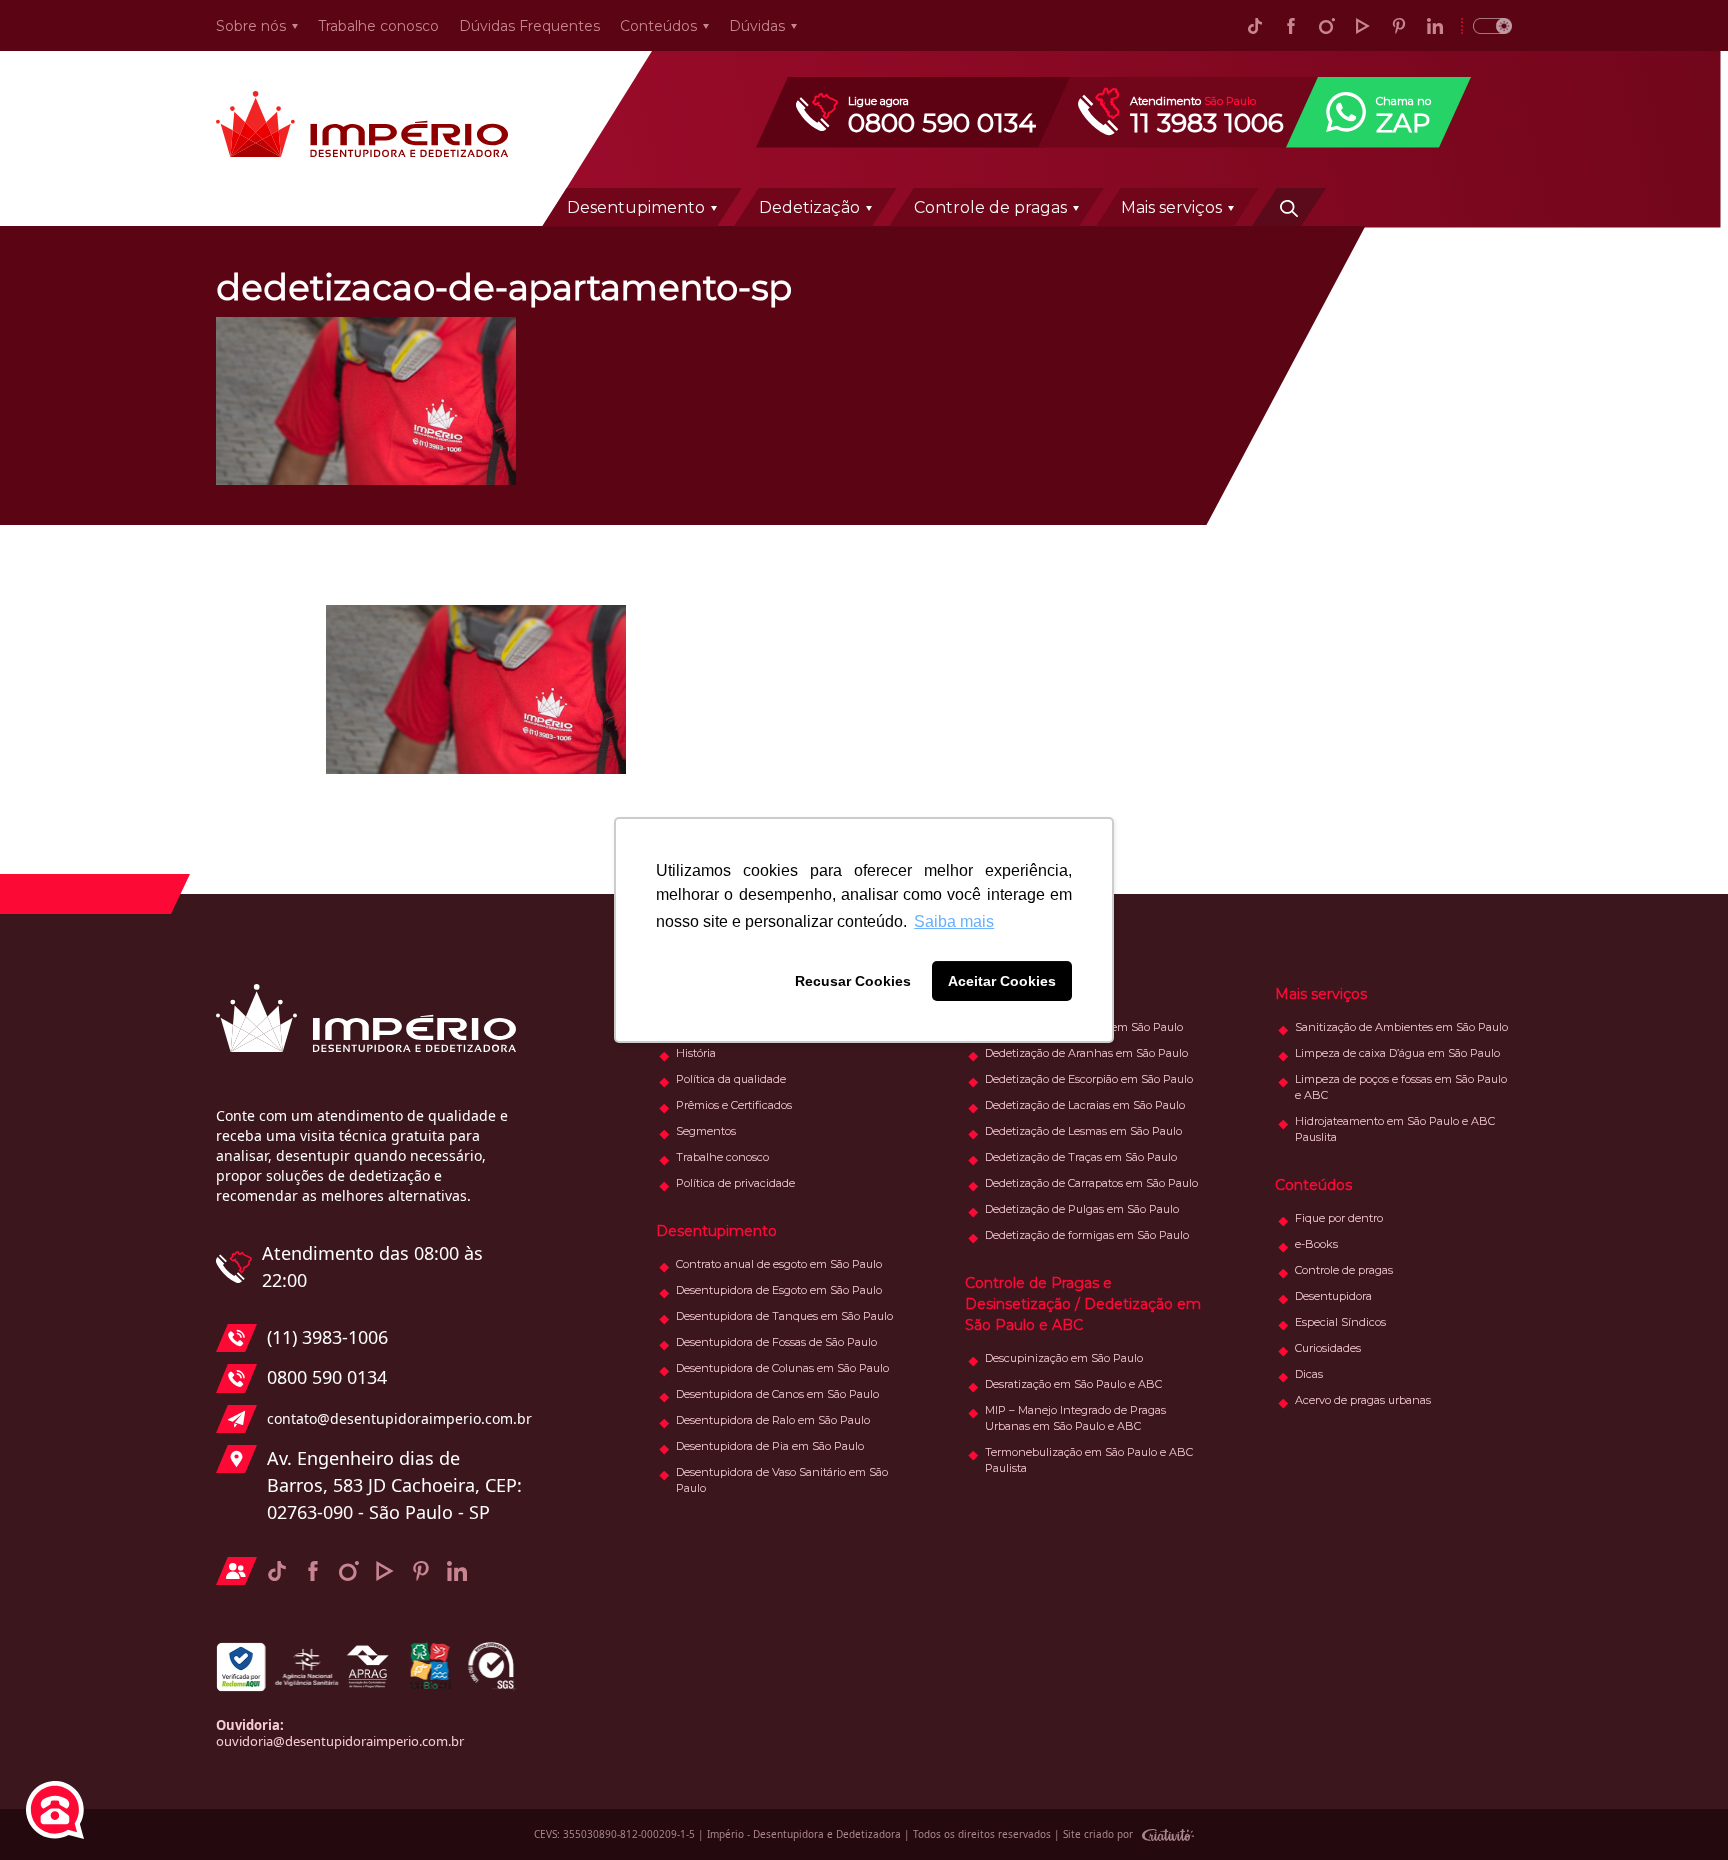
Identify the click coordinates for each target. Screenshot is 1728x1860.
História (696, 1053)
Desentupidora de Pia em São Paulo (770, 1446)
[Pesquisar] (1289, 207)
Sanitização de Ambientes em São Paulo (1401, 1027)
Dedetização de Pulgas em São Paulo (1082, 1209)
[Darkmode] (1486, 25)
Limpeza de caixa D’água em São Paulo (1397, 1053)
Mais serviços (1171, 207)
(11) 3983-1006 (327, 1337)
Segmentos (706, 1131)
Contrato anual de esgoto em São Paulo (779, 1264)
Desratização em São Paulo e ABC (1073, 1384)
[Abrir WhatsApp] (1678, 1809)
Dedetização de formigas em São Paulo (1087, 1235)
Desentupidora (1333, 1296)
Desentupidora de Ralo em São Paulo (773, 1420)
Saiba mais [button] (954, 921)
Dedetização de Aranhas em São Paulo (1086, 1053)
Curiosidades (1328, 1348)
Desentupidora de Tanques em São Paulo (784, 1316)
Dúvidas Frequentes (529, 26)
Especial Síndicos (1340, 1322)
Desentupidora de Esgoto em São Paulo (779, 1290)
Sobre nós (251, 26)
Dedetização (809, 207)
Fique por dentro (1339, 1218)
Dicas (1309, 1374)
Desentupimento (636, 207)
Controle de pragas (990, 207)
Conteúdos (658, 26)
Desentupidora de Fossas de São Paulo (776, 1342)
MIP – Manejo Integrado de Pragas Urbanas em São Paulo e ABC (1075, 1418)
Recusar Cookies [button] (853, 981)
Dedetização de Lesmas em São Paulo (1083, 1131)
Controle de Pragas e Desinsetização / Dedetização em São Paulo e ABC (1083, 1304)
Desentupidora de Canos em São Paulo (777, 1394)
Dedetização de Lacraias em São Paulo (1085, 1105)
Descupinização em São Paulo (1064, 1358)
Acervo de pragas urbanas (1363, 1400)
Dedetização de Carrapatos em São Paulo (1091, 1183)
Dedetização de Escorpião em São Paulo (1089, 1079)
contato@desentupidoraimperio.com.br (394, 1418)
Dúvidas (757, 26)
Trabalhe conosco (378, 26)
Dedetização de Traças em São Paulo (1081, 1157)
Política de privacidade (735, 1183)
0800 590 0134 (327, 1377)
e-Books (1316, 1244)
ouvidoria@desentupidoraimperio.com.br (340, 1741)
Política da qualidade (731, 1079)
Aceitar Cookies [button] (1002, 981)
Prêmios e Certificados (734, 1105)
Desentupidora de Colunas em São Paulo (782, 1368)
